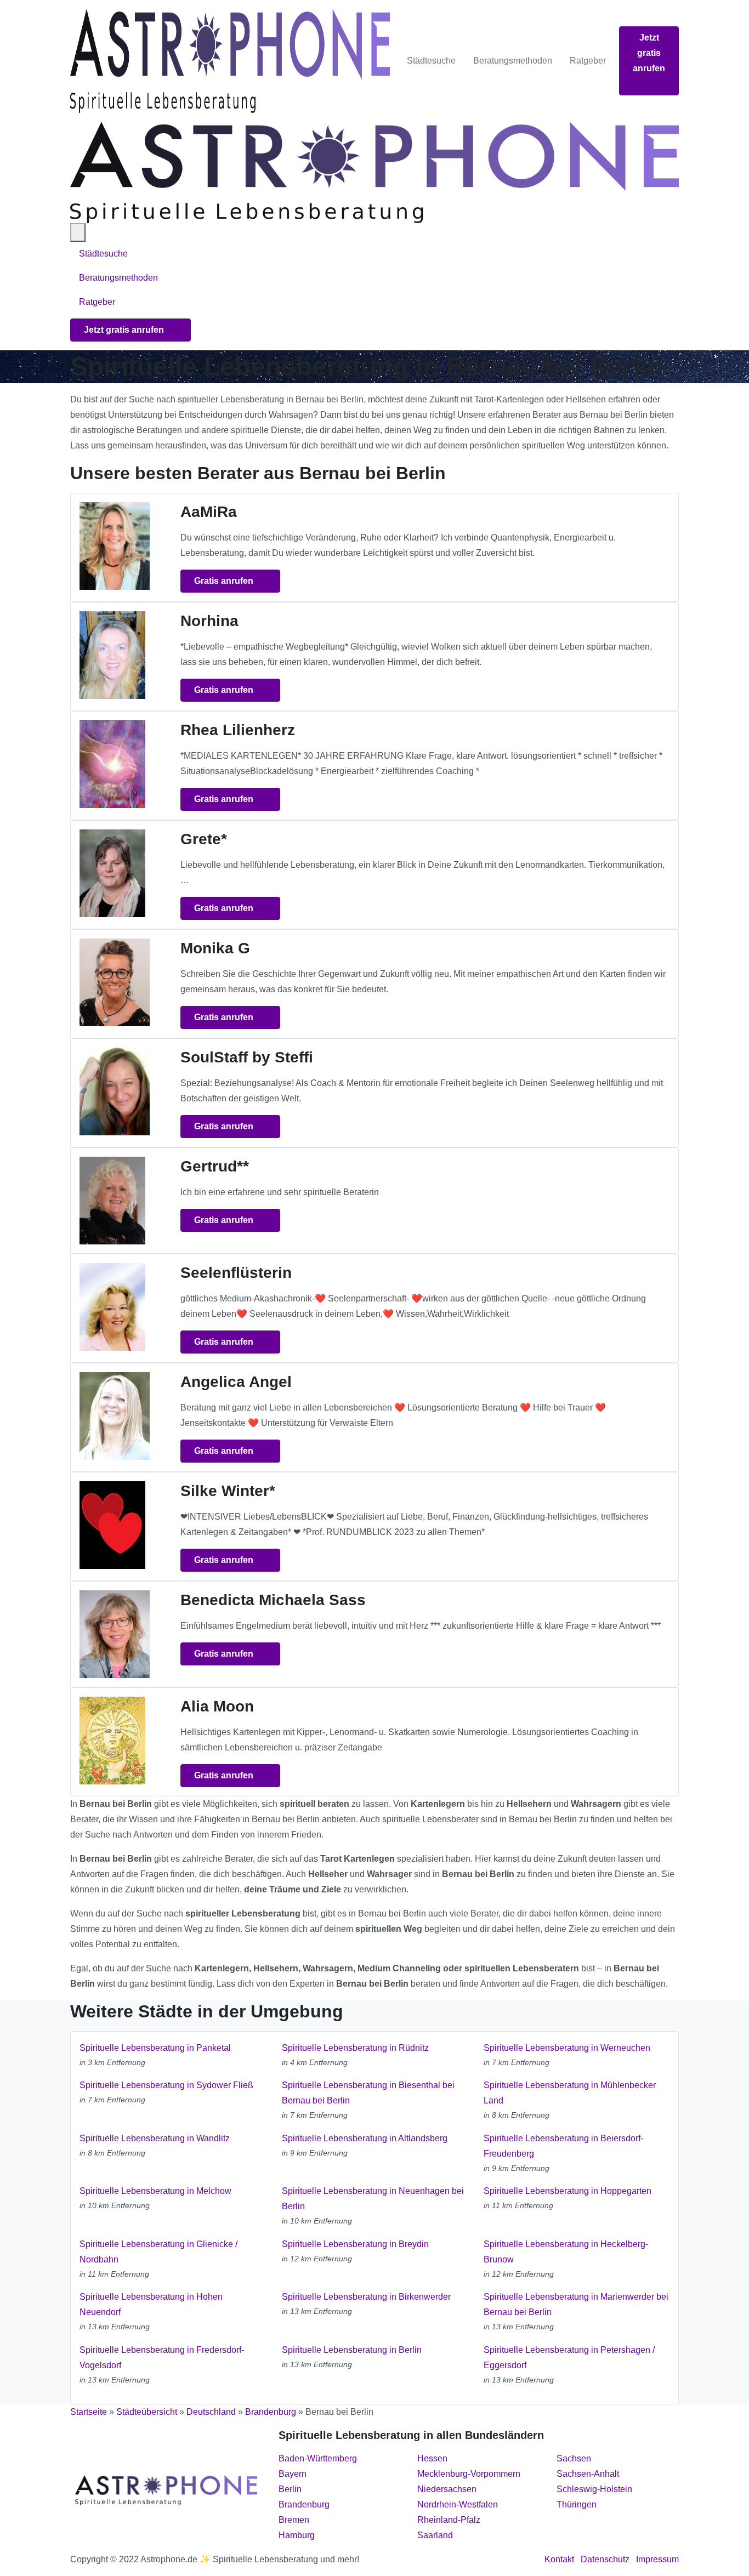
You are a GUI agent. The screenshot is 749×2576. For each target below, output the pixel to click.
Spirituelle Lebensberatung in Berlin (352, 2350)
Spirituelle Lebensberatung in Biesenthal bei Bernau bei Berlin (368, 2093)
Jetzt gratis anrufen (649, 53)
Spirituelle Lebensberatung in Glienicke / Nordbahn (158, 2252)
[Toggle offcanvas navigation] (78, 232)
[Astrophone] (230, 61)
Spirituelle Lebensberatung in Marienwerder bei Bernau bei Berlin (576, 2304)
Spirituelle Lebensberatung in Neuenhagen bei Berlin (373, 2199)
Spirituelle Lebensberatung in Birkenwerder (366, 2297)
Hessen (432, 2458)
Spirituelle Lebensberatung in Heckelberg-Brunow (566, 2252)
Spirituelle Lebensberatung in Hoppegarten (568, 2191)
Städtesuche (431, 61)
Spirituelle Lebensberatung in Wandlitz (155, 2138)
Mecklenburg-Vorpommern (469, 2474)
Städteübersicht (147, 2412)
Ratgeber (588, 61)
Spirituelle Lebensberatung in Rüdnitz (355, 2048)
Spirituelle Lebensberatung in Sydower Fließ (166, 2085)
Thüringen (577, 2504)
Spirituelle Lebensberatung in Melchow (155, 2191)
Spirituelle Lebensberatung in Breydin (355, 2244)
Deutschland (211, 2412)
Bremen (294, 2520)
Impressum (657, 2559)
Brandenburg (271, 2412)
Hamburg (297, 2535)
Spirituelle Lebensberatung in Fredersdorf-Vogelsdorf (162, 2358)
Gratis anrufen (225, 581)
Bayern (293, 2474)
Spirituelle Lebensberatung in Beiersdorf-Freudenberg (563, 2146)
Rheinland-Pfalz (449, 2520)
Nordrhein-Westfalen (458, 2504)
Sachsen (574, 2458)
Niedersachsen (447, 2489)
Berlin (290, 2489)
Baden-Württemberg (318, 2458)
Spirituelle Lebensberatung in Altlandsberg (365, 2138)
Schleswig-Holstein (594, 2489)
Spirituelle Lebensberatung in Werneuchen (567, 2048)
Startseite (89, 2412)
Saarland (435, 2535)
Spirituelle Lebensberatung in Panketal (155, 2048)
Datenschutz (605, 2559)
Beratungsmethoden (513, 61)
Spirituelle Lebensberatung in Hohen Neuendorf (151, 2304)
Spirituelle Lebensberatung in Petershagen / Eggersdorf (569, 2358)
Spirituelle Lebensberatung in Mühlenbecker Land (570, 2093)
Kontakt (559, 2559)
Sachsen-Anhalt (588, 2474)
